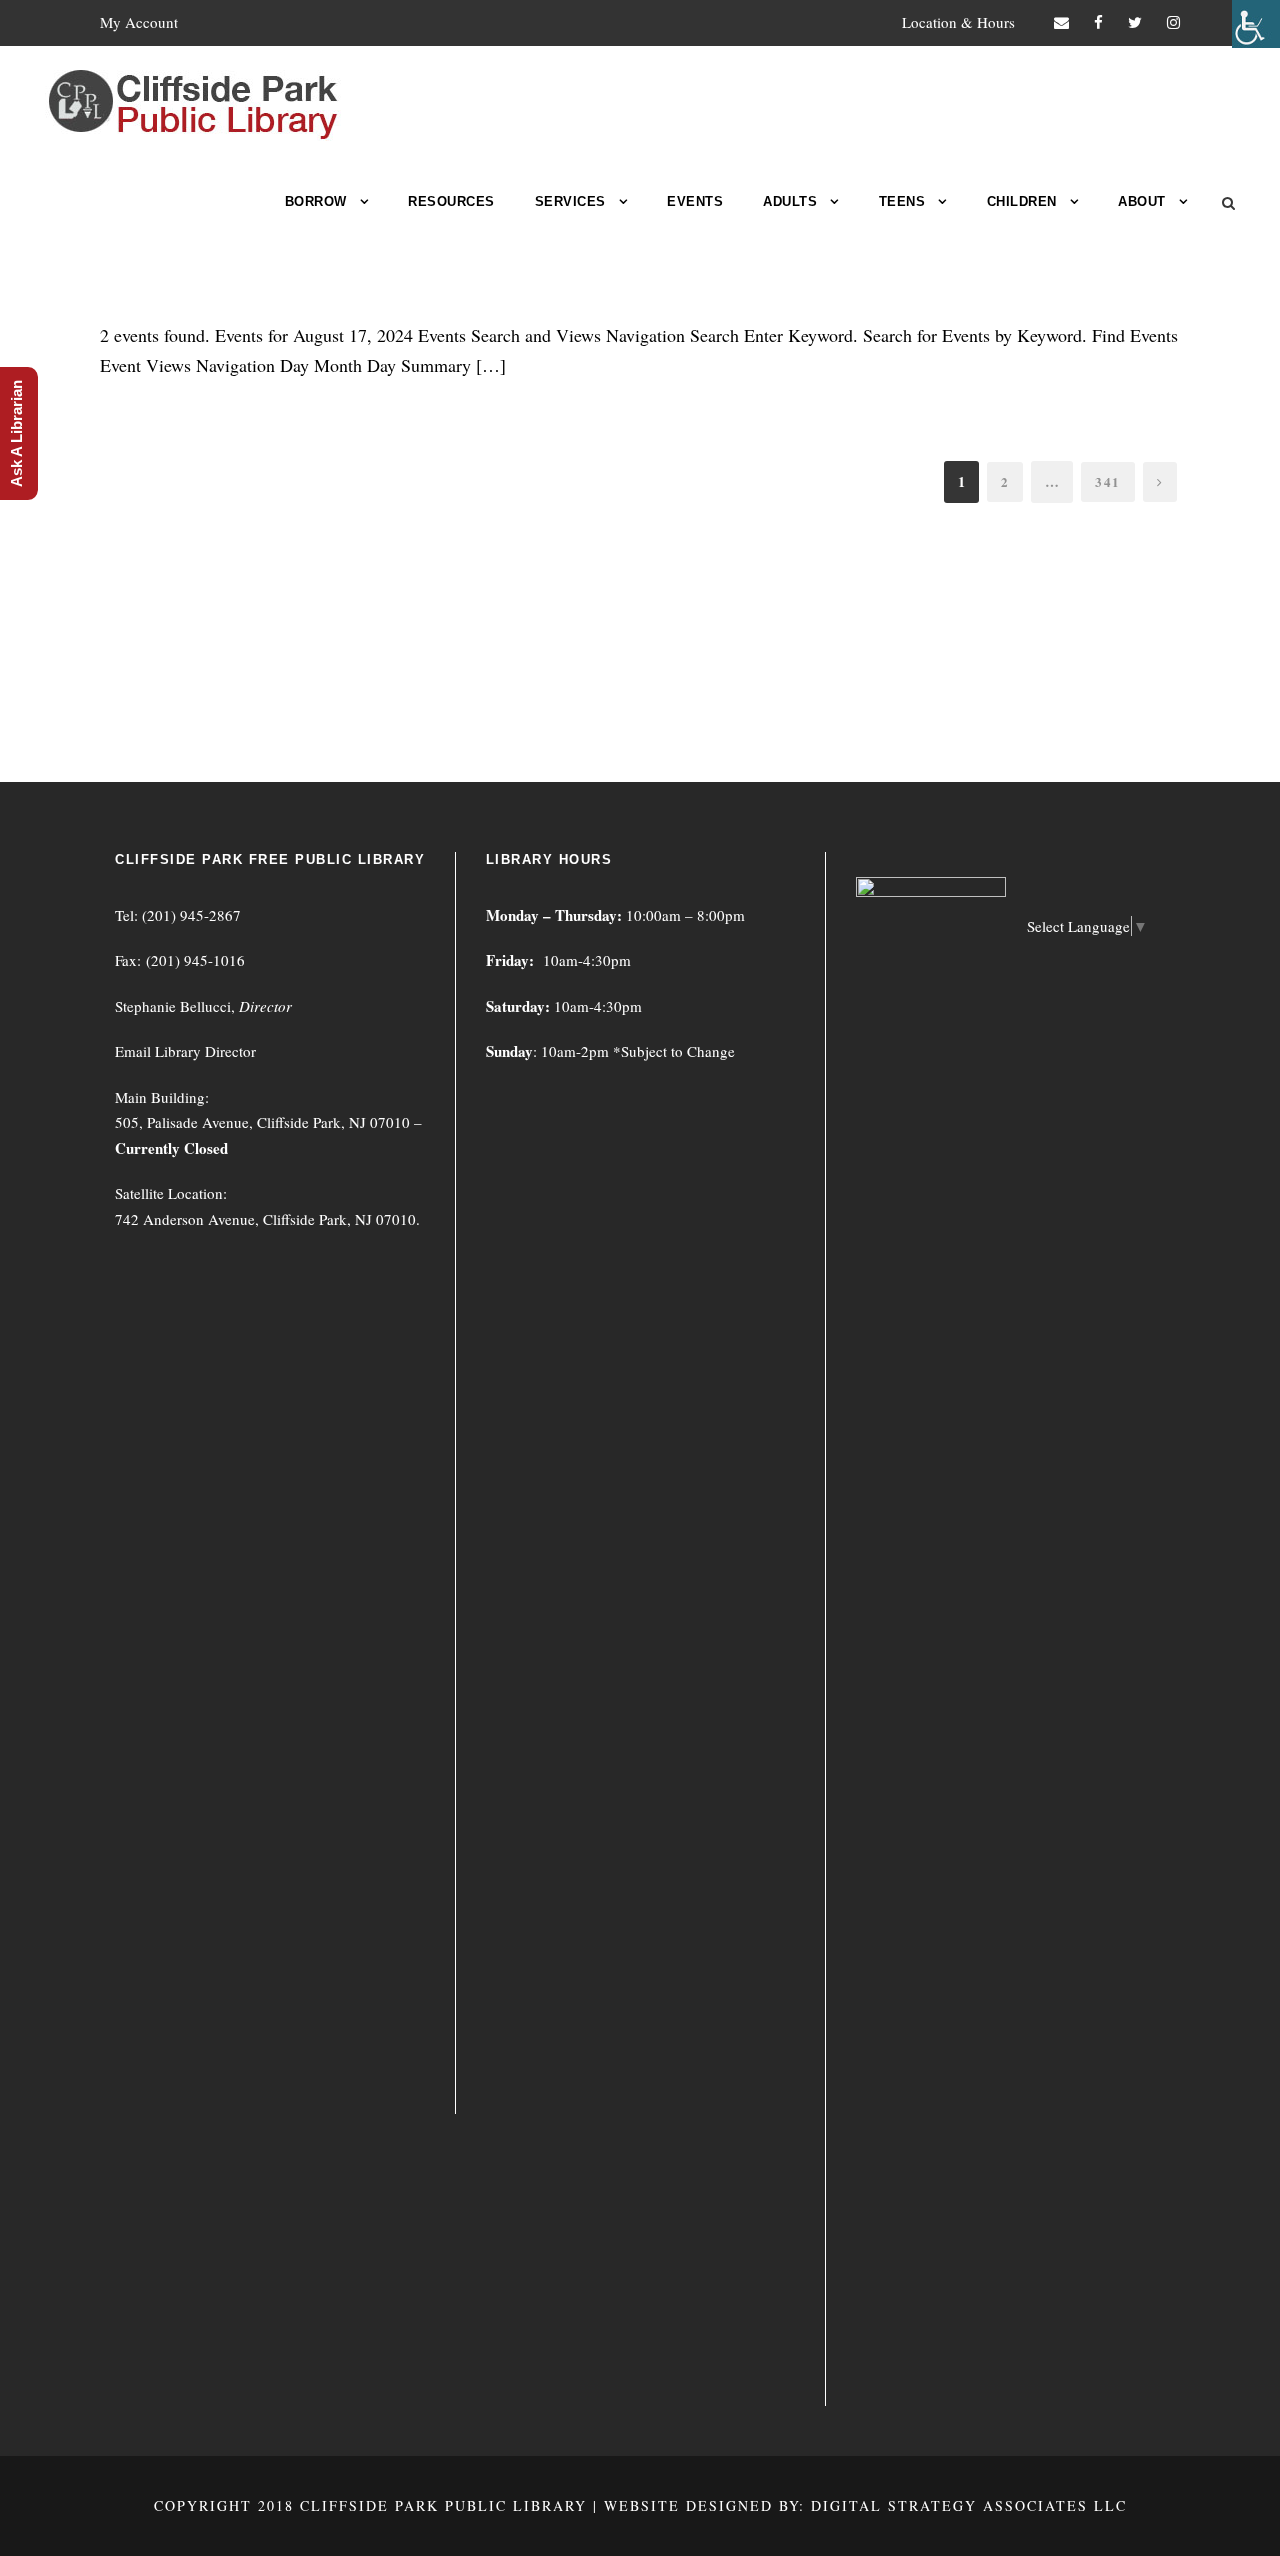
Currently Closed (171, 1148)
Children (1022, 201)
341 (1108, 481)
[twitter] (1135, 22)
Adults (790, 201)
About (1142, 201)
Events (695, 201)
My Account (139, 22)
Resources (451, 201)
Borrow (316, 201)
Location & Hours (958, 22)
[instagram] (1173, 22)
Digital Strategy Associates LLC (969, 2505)
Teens (902, 201)
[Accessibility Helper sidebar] (1256, 24)
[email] (1061, 22)
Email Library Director (185, 1051)
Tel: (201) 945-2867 (178, 915)
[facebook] (1098, 22)
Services (570, 201)
